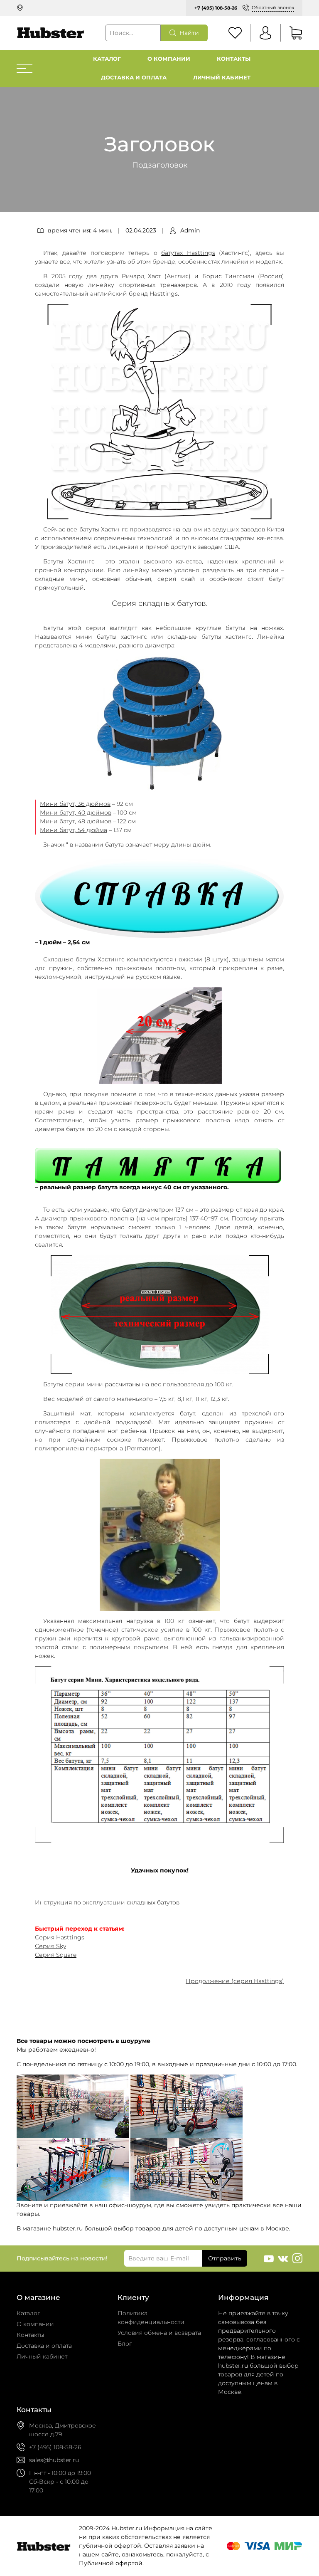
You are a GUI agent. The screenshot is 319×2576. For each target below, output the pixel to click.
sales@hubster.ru (54, 2460)
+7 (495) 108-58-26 (216, 8)
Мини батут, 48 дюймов (76, 821)
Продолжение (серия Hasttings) (235, 1981)
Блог (125, 2344)
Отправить (225, 2258)
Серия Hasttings (60, 1937)
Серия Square (56, 1955)
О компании (169, 59)
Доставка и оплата (134, 78)
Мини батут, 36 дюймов (75, 804)
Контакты (234, 59)
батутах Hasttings (188, 253)
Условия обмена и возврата (159, 2333)
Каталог (107, 59)
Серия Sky (50, 1946)
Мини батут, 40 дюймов (76, 813)
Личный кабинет (222, 78)
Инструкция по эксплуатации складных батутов (107, 1902)
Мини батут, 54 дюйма (74, 830)
